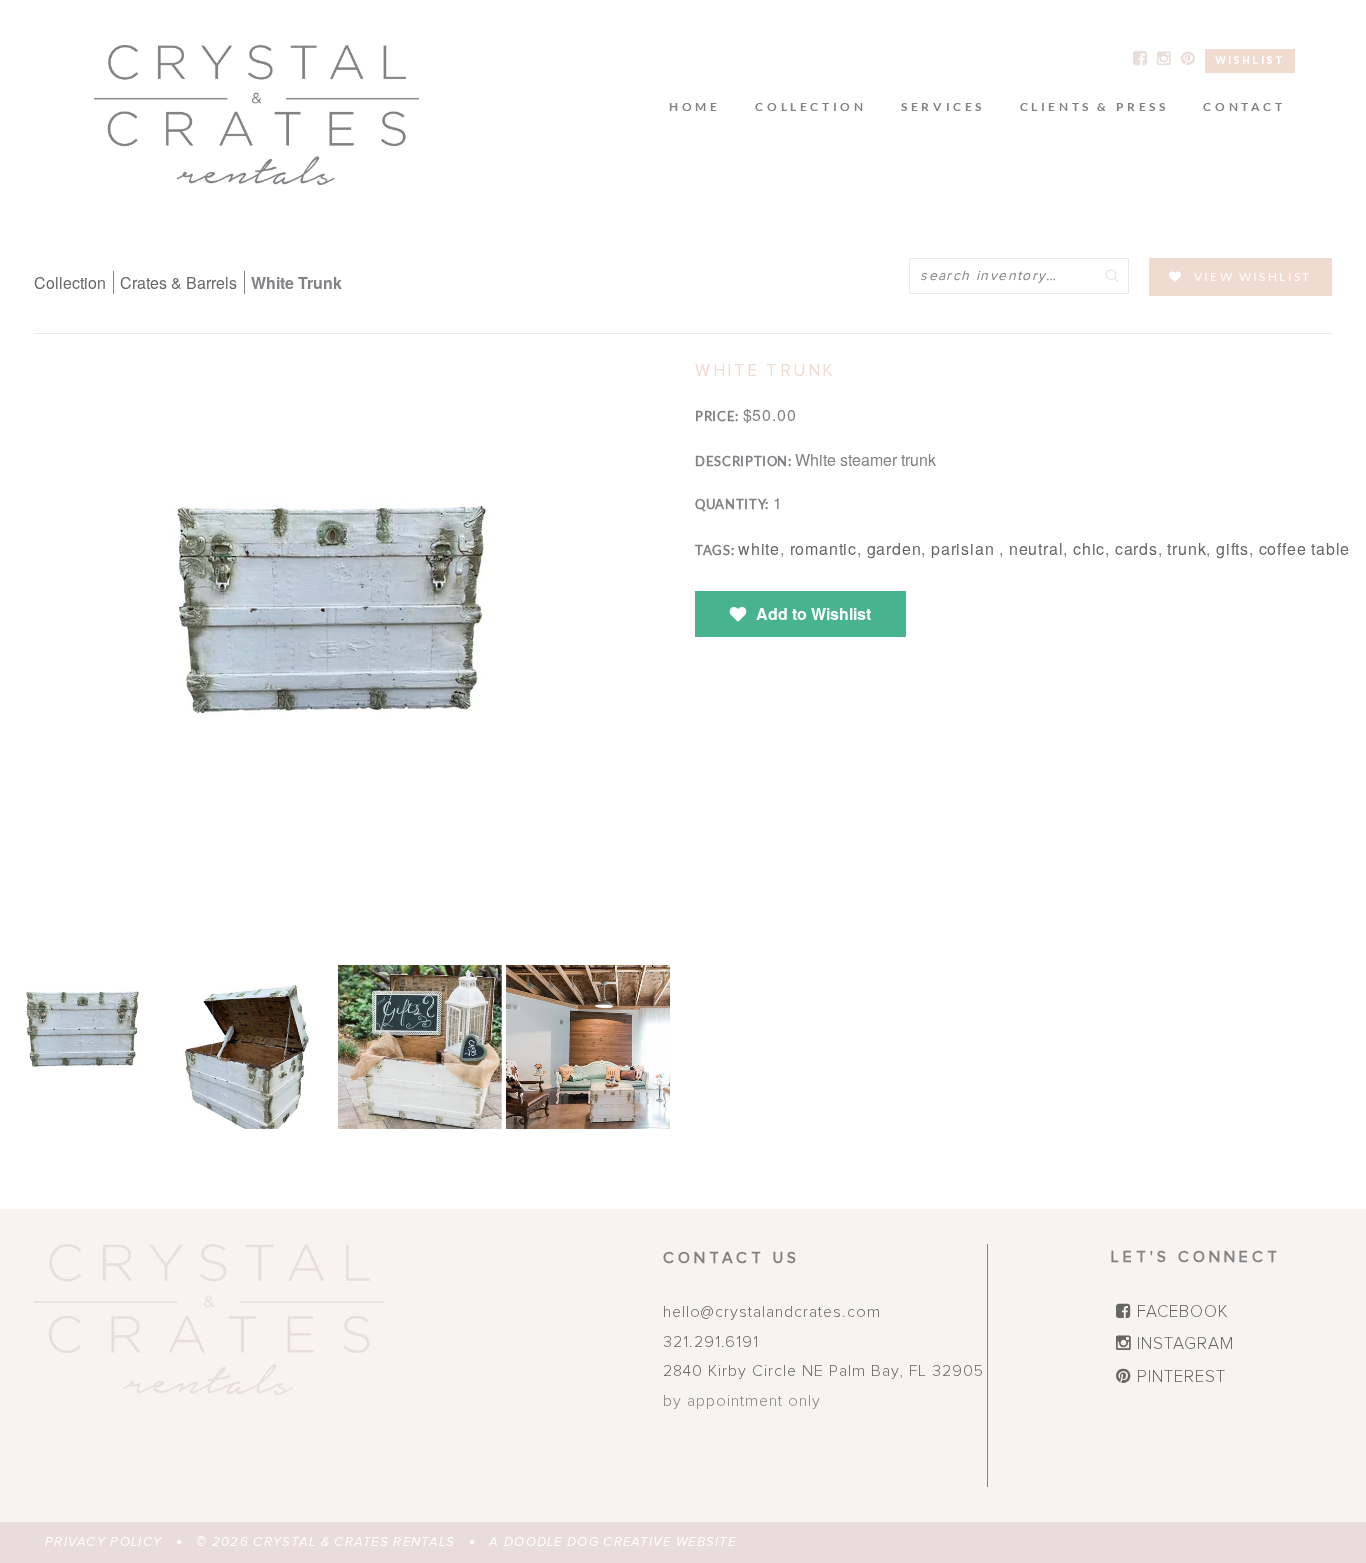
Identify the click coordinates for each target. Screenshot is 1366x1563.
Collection (70, 282)
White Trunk (296, 282)
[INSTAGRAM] (1164, 58)
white (759, 548)
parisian (965, 548)
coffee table (1305, 548)
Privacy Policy (103, 1542)
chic (1089, 548)
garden (894, 548)
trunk (1186, 548)
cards (1136, 548)
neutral (1036, 548)
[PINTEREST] (1188, 58)
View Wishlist (1253, 276)
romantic (823, 548)
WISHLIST (1250, 61)
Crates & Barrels (180, 282)
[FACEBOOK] (1140, 58)
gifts (1232, 548)
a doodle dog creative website (612, 1542)
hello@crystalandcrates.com (772, 1312)
